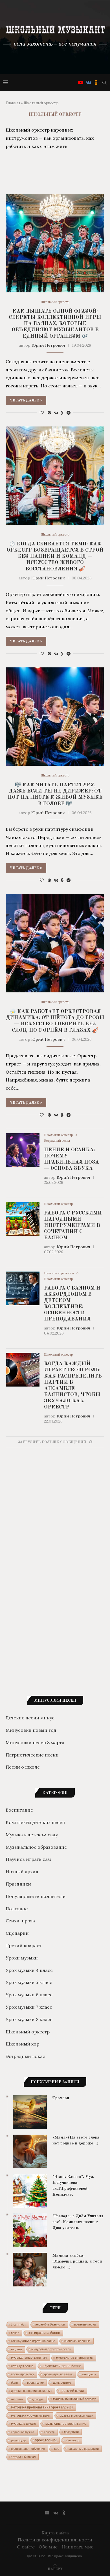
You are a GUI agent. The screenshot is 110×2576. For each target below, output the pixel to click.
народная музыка (23, 2432)
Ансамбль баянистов (50, 2324)
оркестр (49, 2432)
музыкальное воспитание (66, 2424)
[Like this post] (42, 413)
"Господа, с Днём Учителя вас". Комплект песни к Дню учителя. (78, 2222)
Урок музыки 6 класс (29, 1995)
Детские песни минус (30, 1718)
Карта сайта (55, 2533)
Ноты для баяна (22, 2366)
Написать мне (77, 2547)
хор (57, 2449)
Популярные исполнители (36, 1896)
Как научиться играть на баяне (33, 2341)
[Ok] (96, 83)
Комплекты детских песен (35, 1822)
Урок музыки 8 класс (29, 2019)
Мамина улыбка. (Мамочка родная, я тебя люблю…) (77, 2262)
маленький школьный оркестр (75, 2399)
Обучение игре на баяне (62, 2366)
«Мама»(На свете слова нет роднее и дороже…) (76, 2141)
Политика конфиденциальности (55, 2540)
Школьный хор (22, 2044)
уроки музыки (46, 2440)
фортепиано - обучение (28, 2449)
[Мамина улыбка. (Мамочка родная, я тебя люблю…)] (30, 2270)
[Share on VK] (56, 413)
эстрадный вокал (23, 2457)
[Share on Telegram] (69, 413)
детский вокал (73, 2391)
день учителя (63, 2383)
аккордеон (89, 2374)
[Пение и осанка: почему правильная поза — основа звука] (23, 1150)
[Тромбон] (30, 2112)
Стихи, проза (20, 1921)
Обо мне (48, 2547)
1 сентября (18, 2325)
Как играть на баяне (44, 2333)
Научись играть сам (59, 1273)
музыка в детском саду (76, 2415)
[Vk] (89, 83)
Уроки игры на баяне (58, 2374)
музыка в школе (24, 2424)
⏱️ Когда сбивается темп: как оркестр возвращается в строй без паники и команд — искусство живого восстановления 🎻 (55, 556)
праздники (71, 2432)
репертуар (18, 2440)
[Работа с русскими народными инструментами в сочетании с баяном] (23, 1219)
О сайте (26, 2547)
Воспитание (19, 1810)
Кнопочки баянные (77, 2341)
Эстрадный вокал (57, 1141)
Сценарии (17, 1933)
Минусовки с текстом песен (51, 2349)
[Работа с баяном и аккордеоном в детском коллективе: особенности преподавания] (23, 1288)
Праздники (18, 1884)
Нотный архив (22, 1871)
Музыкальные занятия (29, 2358)
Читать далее (24, 401)
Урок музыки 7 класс (29, 2007)
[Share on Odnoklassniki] (62, 413)
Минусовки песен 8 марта (35, 1742)
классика (17, 2399)
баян (14, 2383)
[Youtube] (81, 83)
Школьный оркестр (55, 302)
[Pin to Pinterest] (49, 413)
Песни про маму (23, 2374)
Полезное (17, 1909)
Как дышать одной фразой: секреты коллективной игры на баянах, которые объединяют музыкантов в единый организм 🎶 (55, 324)
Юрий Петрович (48, 345)
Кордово (16, 2349)
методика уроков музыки (31, 2415)
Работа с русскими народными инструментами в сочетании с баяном (73, 1225)
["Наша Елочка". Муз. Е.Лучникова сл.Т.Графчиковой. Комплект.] (30, 2191)
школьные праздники (84, 2449)
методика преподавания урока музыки (42, 2407)
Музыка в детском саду (32, 1835)
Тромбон (61, 2098)
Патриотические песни (32, 1755)
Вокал (15, 2333)
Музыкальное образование (36, 1847)
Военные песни (85, 2324)
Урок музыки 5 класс (29, 1982)
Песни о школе (23, 1767)
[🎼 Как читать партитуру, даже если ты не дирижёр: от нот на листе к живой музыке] (55, 717)
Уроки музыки (22, 1958)
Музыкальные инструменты (75, 2358)
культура (38, 2399)
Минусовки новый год (31, 1730)
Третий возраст (24, 1945)
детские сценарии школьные (32, 2391)
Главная (13, 103)
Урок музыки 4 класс (29, 1970)
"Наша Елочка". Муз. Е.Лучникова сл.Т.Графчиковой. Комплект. (73, 2186)
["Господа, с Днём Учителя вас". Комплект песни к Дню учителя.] (30, 2230)
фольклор (73, 2440)
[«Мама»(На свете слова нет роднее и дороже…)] (30, 2151)
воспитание (35, 2383)
